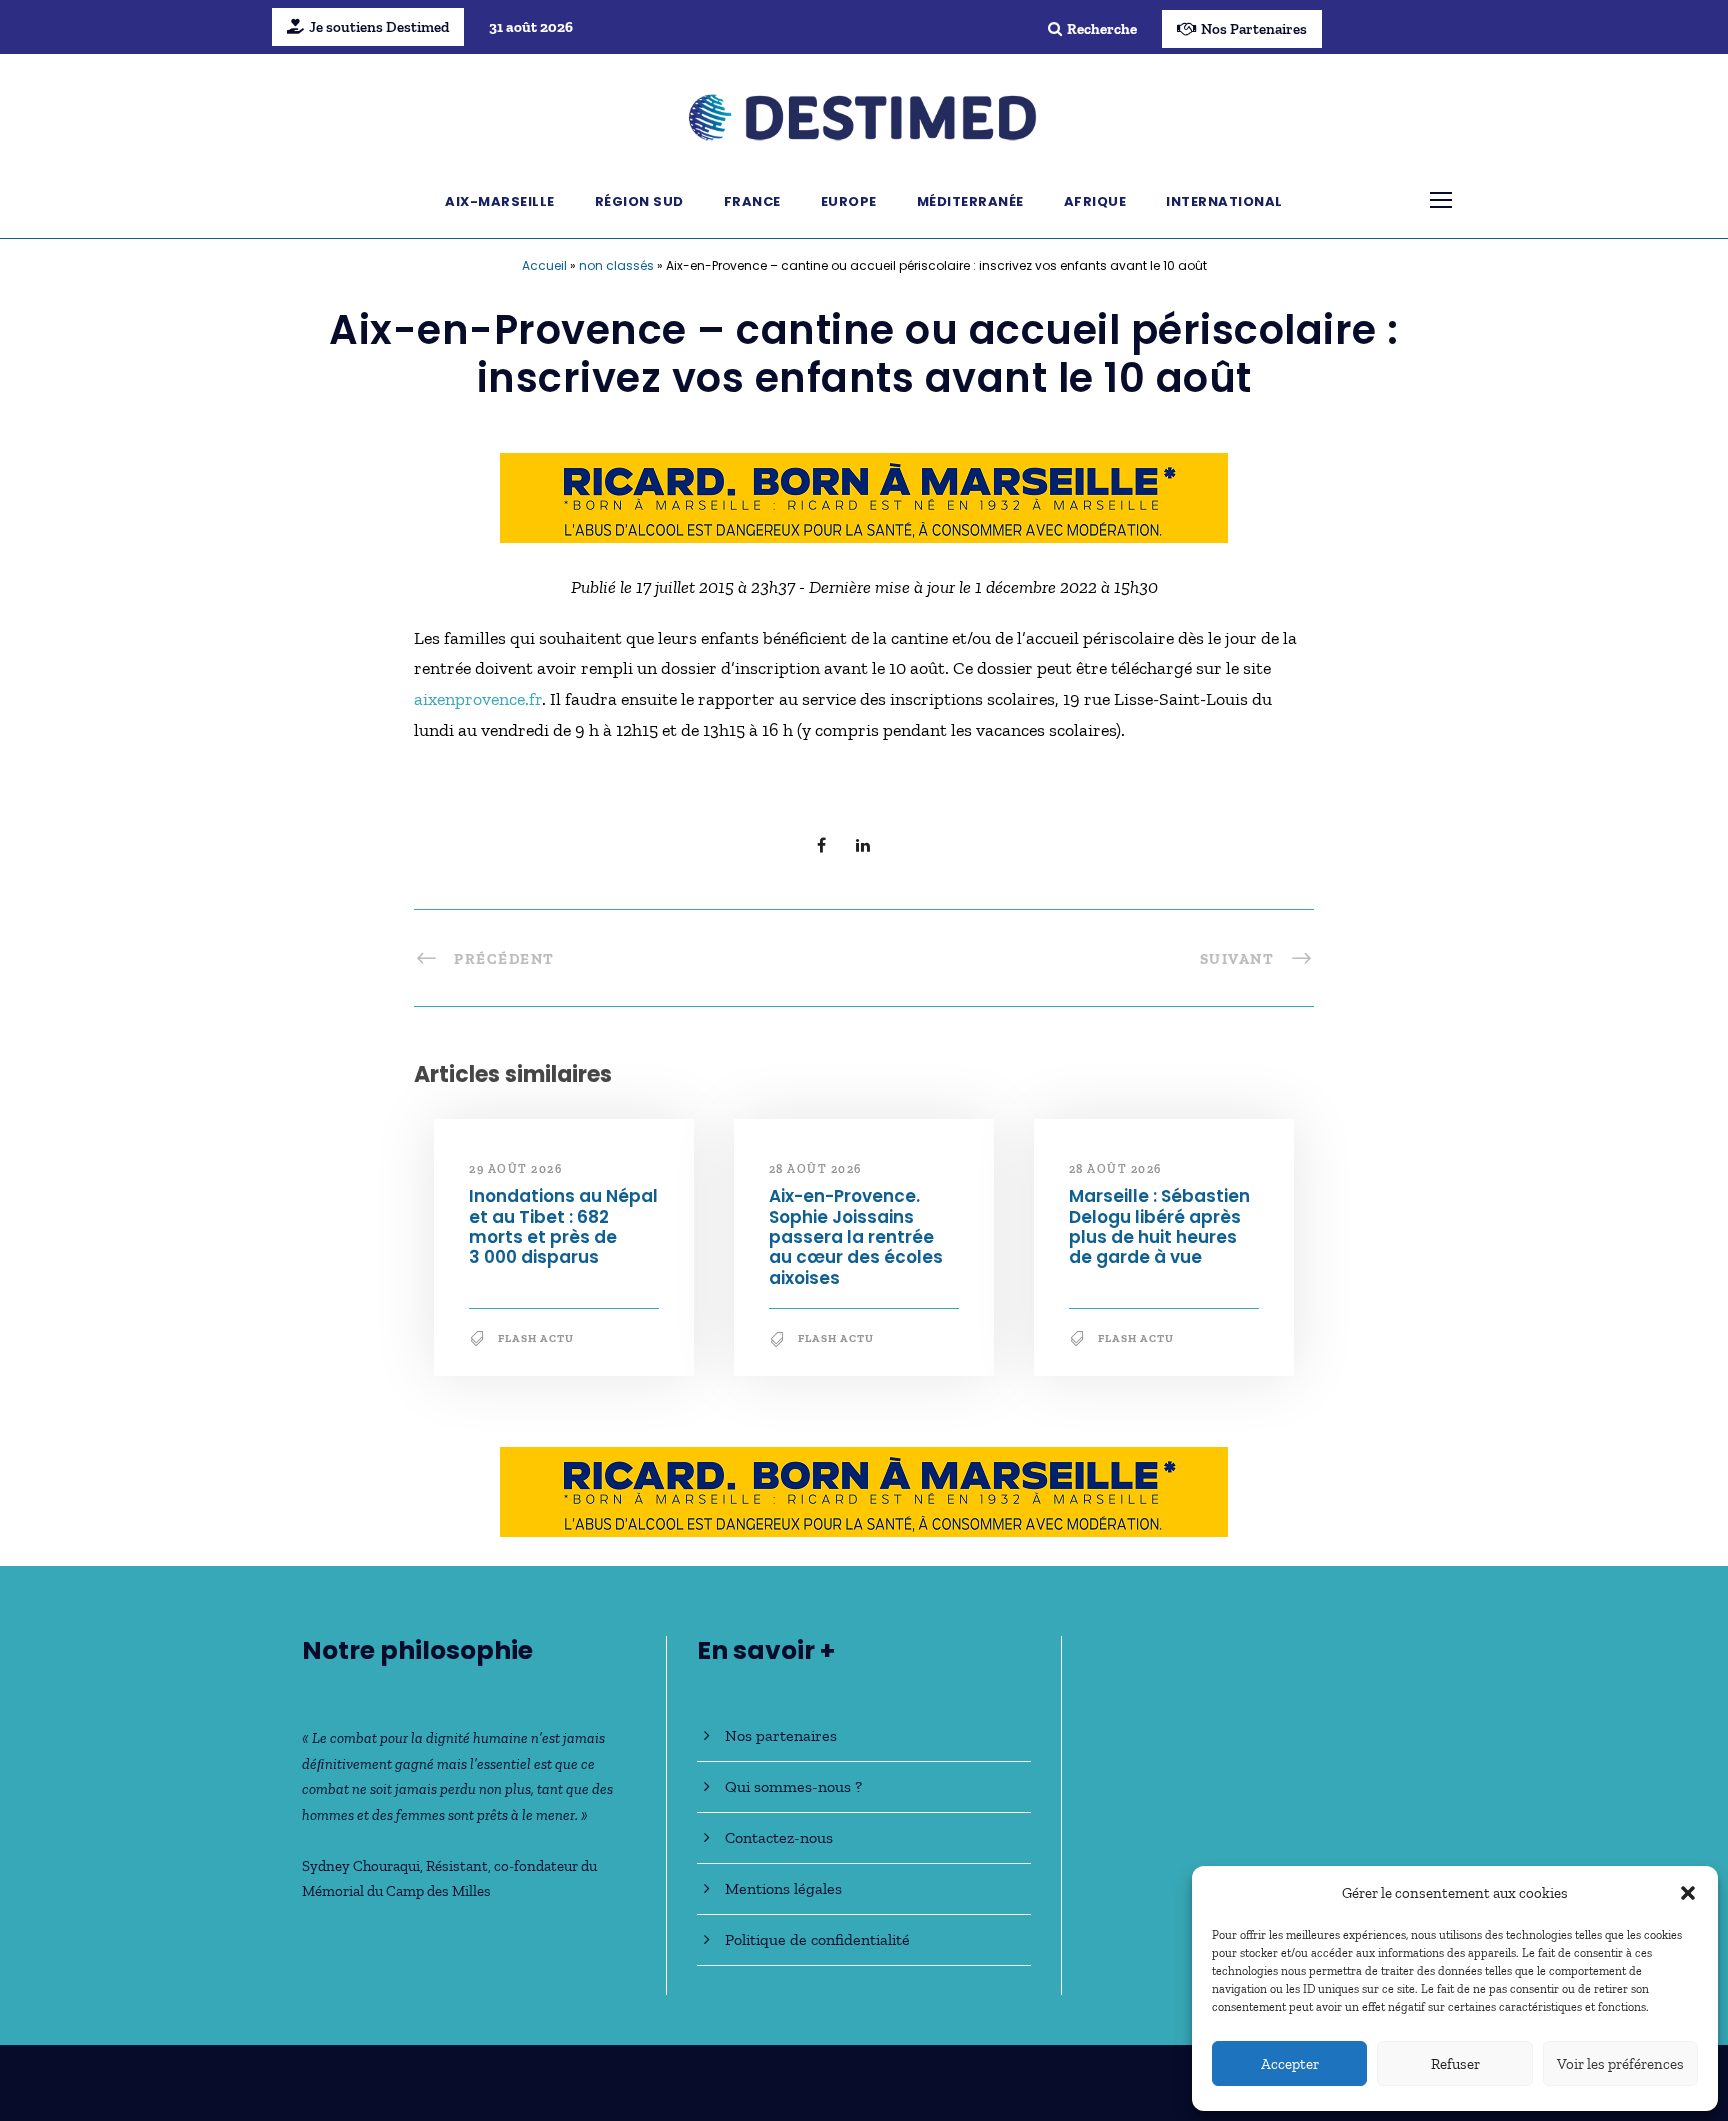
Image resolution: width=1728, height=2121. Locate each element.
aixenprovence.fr (478, 699)
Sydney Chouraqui (361, 1866)
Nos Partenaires (1254, 29)
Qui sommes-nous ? (793, 1786)
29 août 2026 (515, 1169)
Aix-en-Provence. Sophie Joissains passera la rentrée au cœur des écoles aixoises (856, 1237)
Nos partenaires (781, 1735)
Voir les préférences (1620, 2064)
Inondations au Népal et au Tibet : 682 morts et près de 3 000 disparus (563, 1226)
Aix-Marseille (500, 201)
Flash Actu (536, 1338)
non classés (616, 265)
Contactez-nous (779, 1837)
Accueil (544, 265)
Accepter (1290, 2064)
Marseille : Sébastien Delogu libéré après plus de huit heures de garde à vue (1159, 1226)
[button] (1688, 1893)
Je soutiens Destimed (379, 27)
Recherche (1102, 29)
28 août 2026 (815, 1169)
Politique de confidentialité (817, 1939)
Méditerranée (970, 201)
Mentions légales (783, 1888)
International (1224, 201)
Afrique (1095, 201)
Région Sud (639, 201)
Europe (849, 201)
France (752, 201)
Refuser (1455, 2064)
